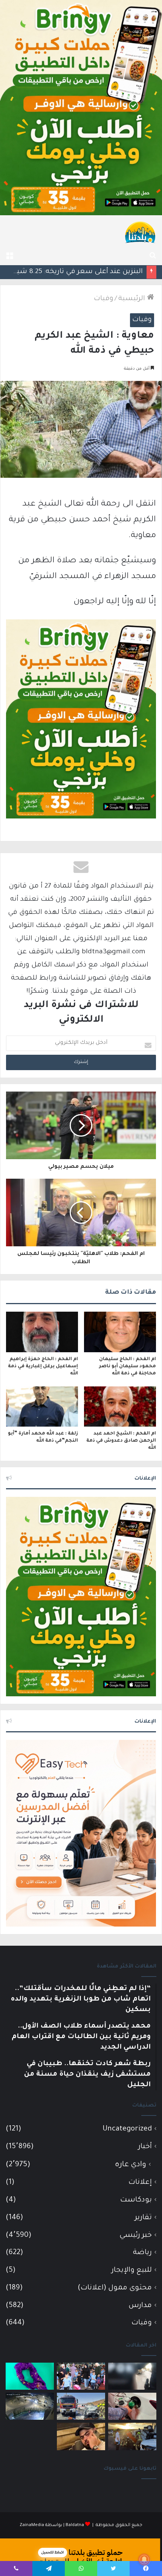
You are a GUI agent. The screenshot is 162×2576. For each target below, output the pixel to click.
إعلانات (140, 2183)
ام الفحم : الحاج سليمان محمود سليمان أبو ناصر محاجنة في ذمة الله (128, 1367)
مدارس (140, 2306)
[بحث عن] (153, 256)
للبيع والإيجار (132, 2270)
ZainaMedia (32, 2525)
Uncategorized (127, 2129)
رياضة (142, 2253)
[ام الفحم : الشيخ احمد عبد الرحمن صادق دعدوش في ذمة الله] (120, 1407)
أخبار (145, 2147)
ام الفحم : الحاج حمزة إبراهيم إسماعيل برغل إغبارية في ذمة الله (43, 1367)
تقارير (143, 2218)
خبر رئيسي (136, 2236)
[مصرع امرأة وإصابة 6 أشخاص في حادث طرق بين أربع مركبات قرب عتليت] (132, 2436)
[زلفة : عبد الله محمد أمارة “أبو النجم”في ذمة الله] (42, 1407)
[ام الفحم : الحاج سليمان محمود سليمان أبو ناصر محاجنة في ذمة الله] (120, 1332)
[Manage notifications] (144, 2559)
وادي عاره (131, 2165)
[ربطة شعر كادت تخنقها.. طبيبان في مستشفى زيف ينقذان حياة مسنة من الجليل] (30, 2376)
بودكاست (136, 2200)
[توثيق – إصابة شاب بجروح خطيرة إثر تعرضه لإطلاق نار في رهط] (30, 2406)
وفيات (104, 299)
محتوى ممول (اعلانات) (115, 2288)
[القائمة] (9, 256)
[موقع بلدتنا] (140, 232)
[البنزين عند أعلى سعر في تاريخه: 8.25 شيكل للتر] (132, 2406)
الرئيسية (133, 299)
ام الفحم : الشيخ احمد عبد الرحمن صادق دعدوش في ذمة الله (121, 1441)
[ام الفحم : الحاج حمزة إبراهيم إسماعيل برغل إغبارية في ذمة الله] (42, 1332)
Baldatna (75, 2525)
